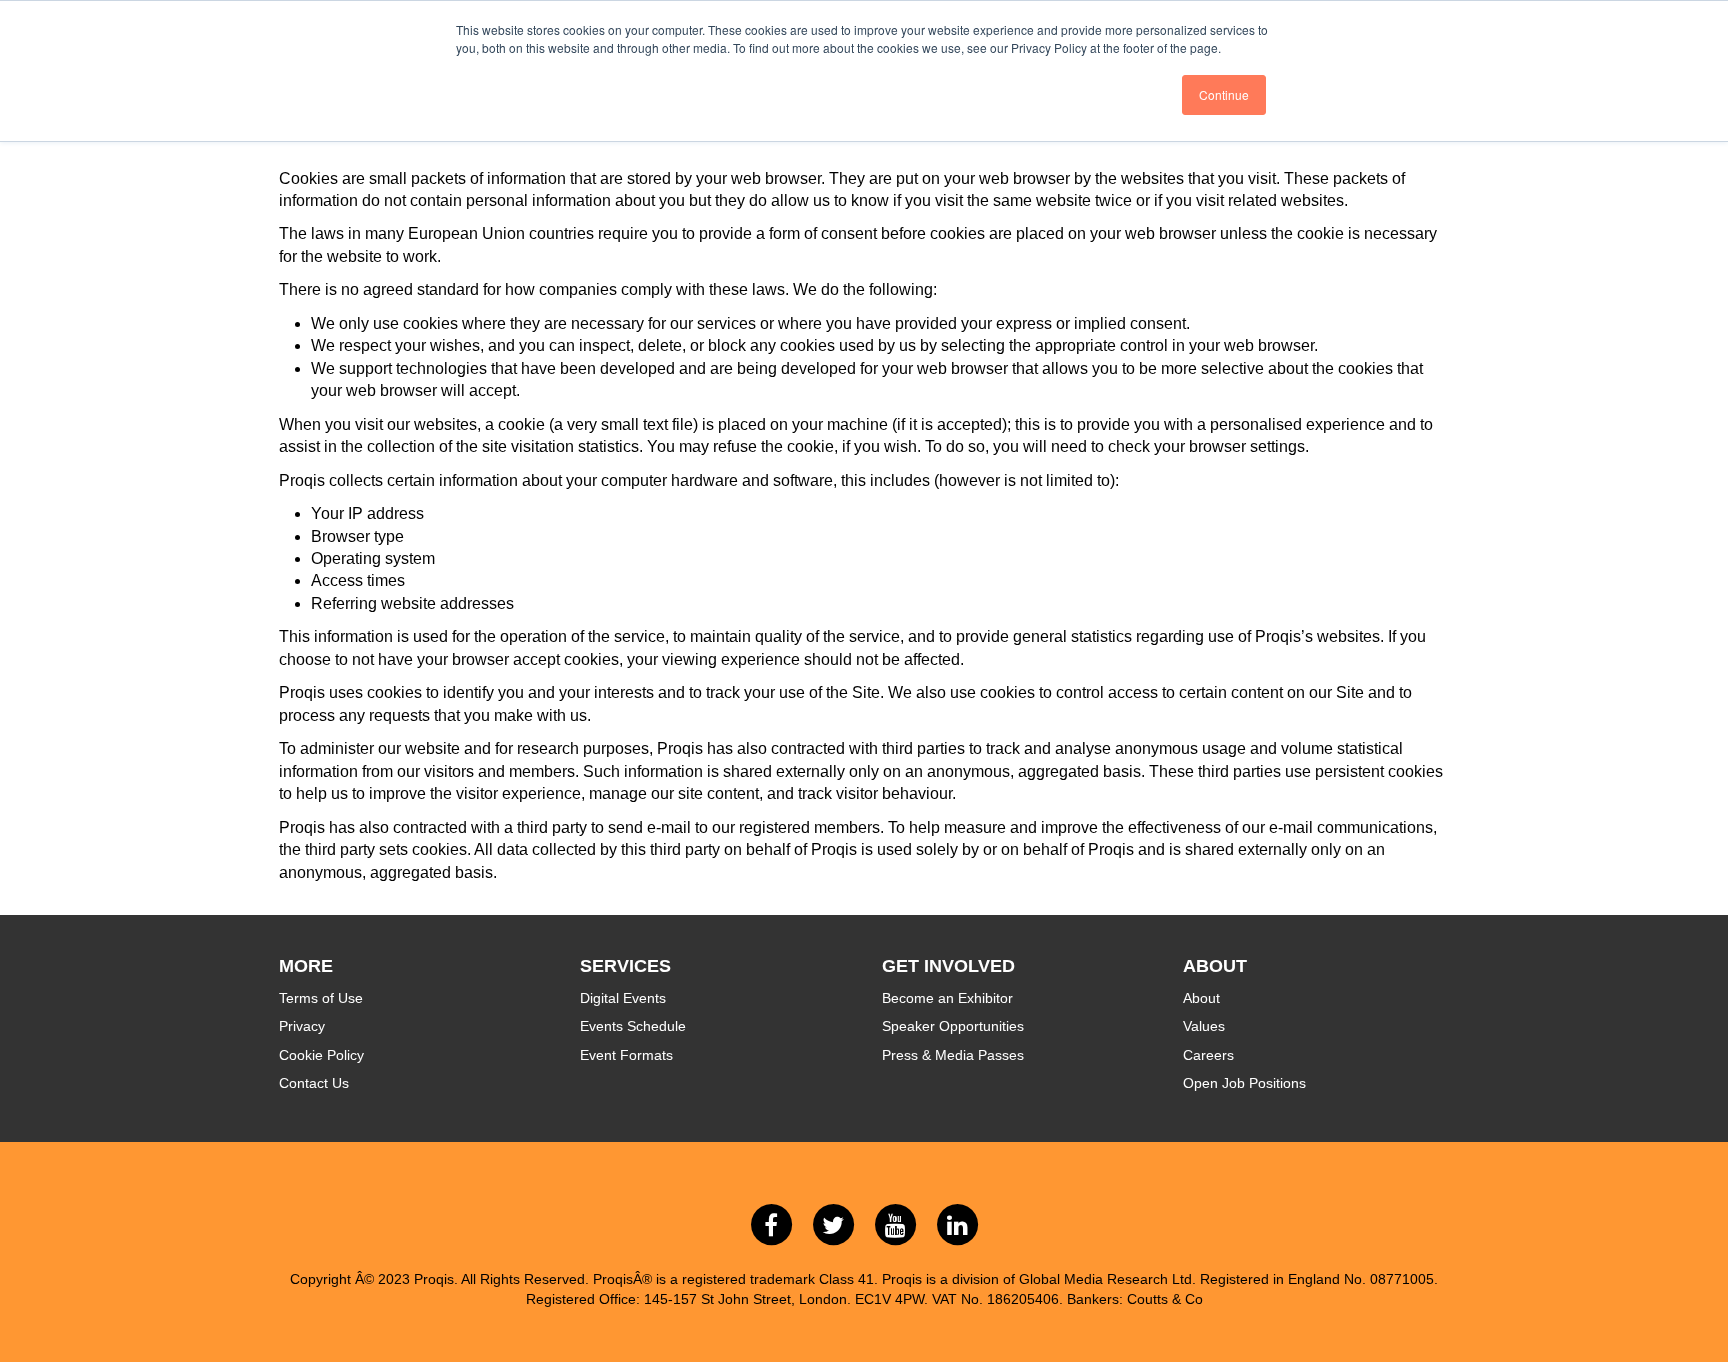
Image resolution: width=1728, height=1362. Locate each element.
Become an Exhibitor (947, 998)
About (1201, 998)
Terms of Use (321, 998)
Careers (1208, 1055)
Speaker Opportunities (953, 1026)
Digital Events (623, 998)
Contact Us (314, 1083)
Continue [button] (1224, 94)
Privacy (302, 1026)
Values (1204, 1026)
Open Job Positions (1244, 1083)
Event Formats (626, 1055)
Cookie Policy (321, 1055)
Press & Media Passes (953, 1055)
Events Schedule (633, 1026)
